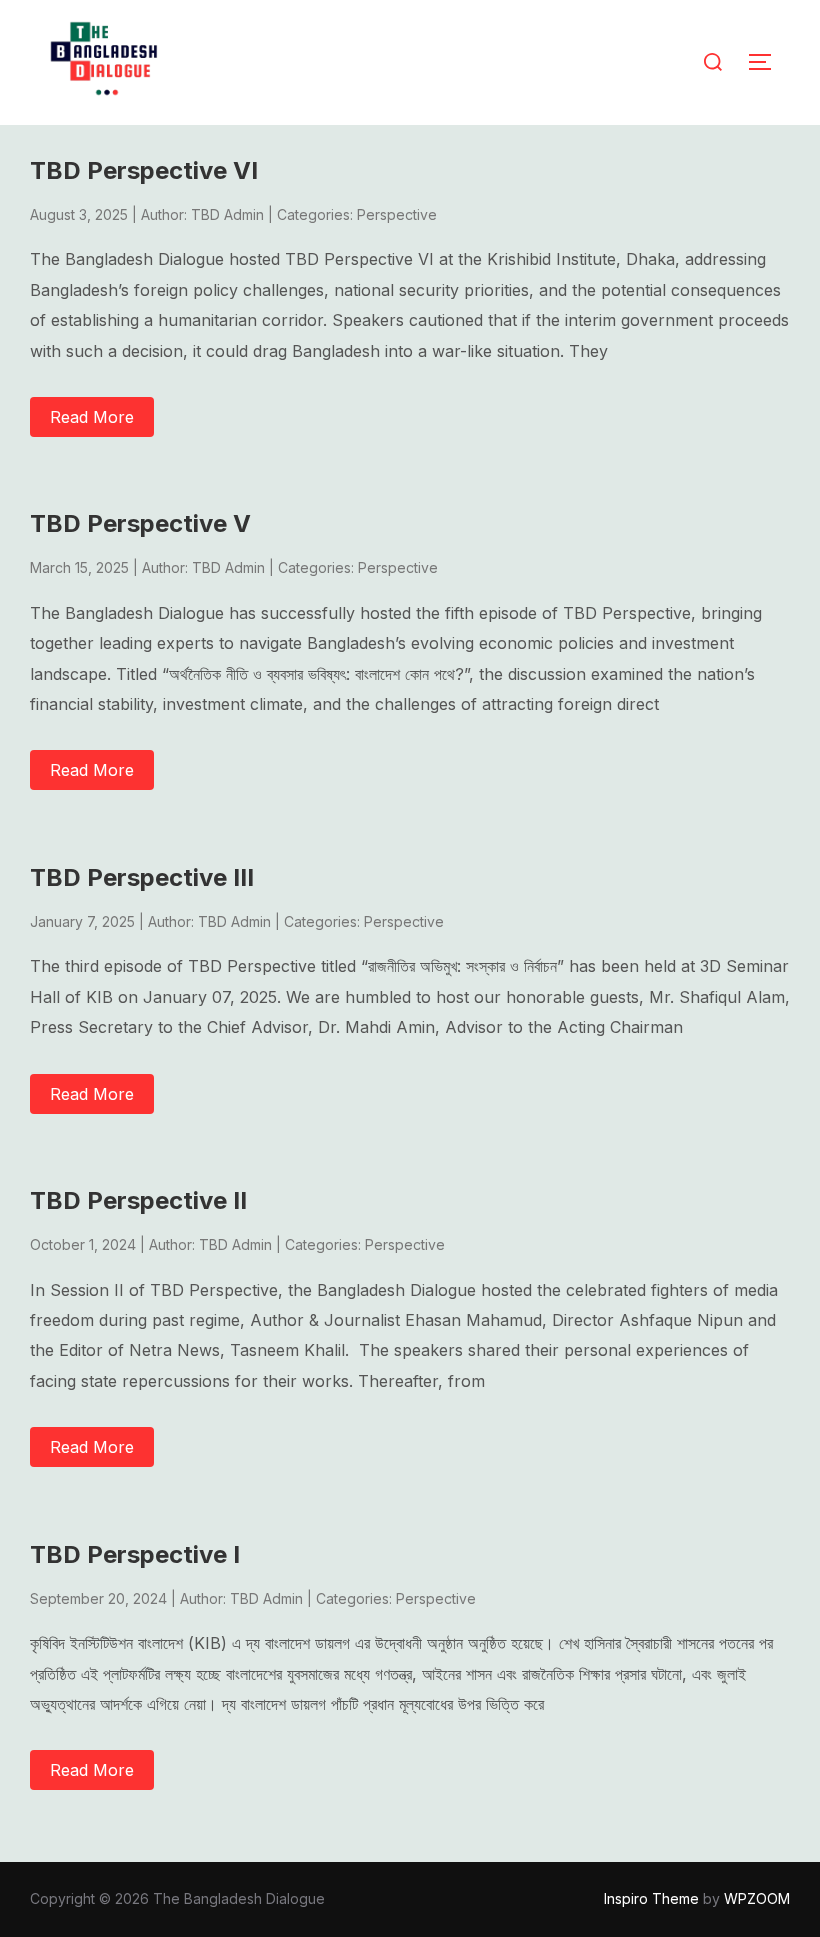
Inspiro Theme (651, 1898)
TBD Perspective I (135, 1554)
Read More (92, 417)
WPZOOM (757, 1898)
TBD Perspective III (142, 877)
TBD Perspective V (140, 523)
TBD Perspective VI (144, 170)
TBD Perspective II (138, 1200)
